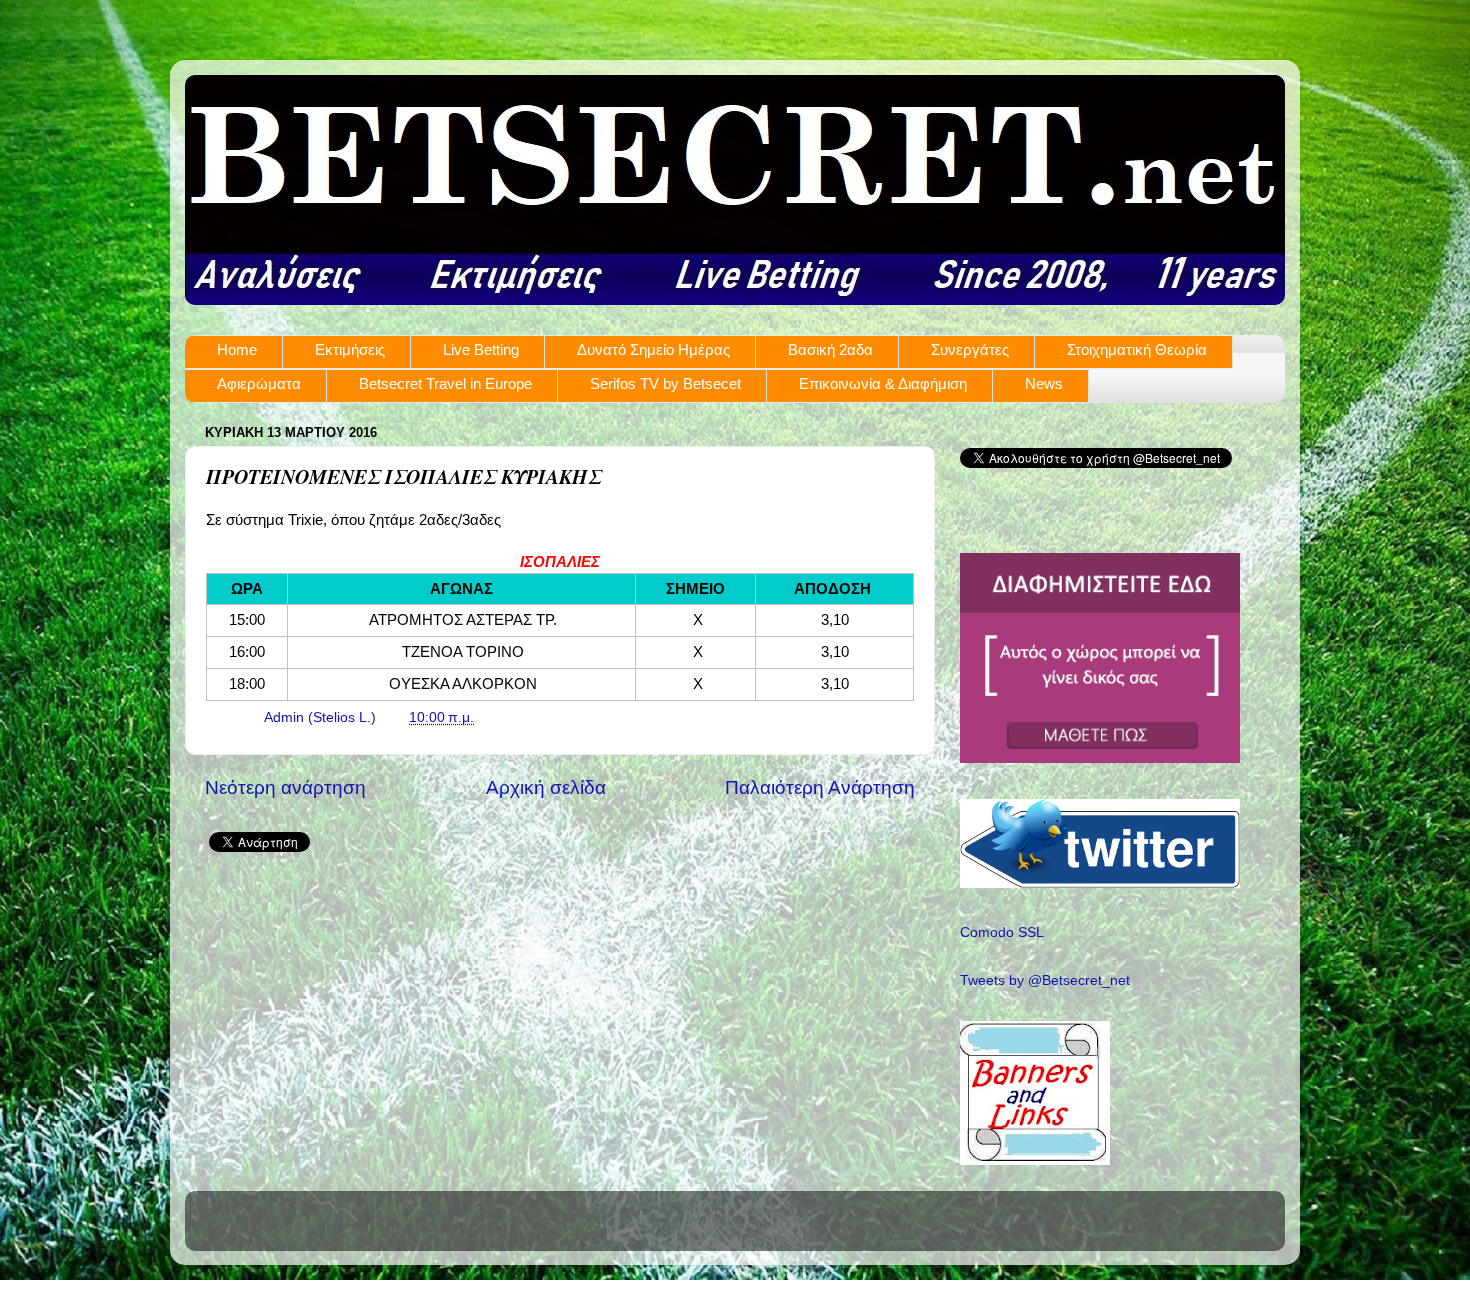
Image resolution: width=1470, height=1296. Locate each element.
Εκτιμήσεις (350, 349)
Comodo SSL (1002, 932)
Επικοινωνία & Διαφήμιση (883, 383)
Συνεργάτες (970, 349)
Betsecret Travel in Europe (445, 383)
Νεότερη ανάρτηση (285, 787)
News (1044, 383)
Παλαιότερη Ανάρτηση (820, 787)
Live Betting (481, 349)
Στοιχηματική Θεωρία (1137, 349)
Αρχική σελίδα (546, 787)
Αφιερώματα (259, 383)
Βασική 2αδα (830, 349)
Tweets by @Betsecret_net (1045, 980)
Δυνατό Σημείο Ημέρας (653, 349)
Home (237, 349)
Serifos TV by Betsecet (665, 383)
